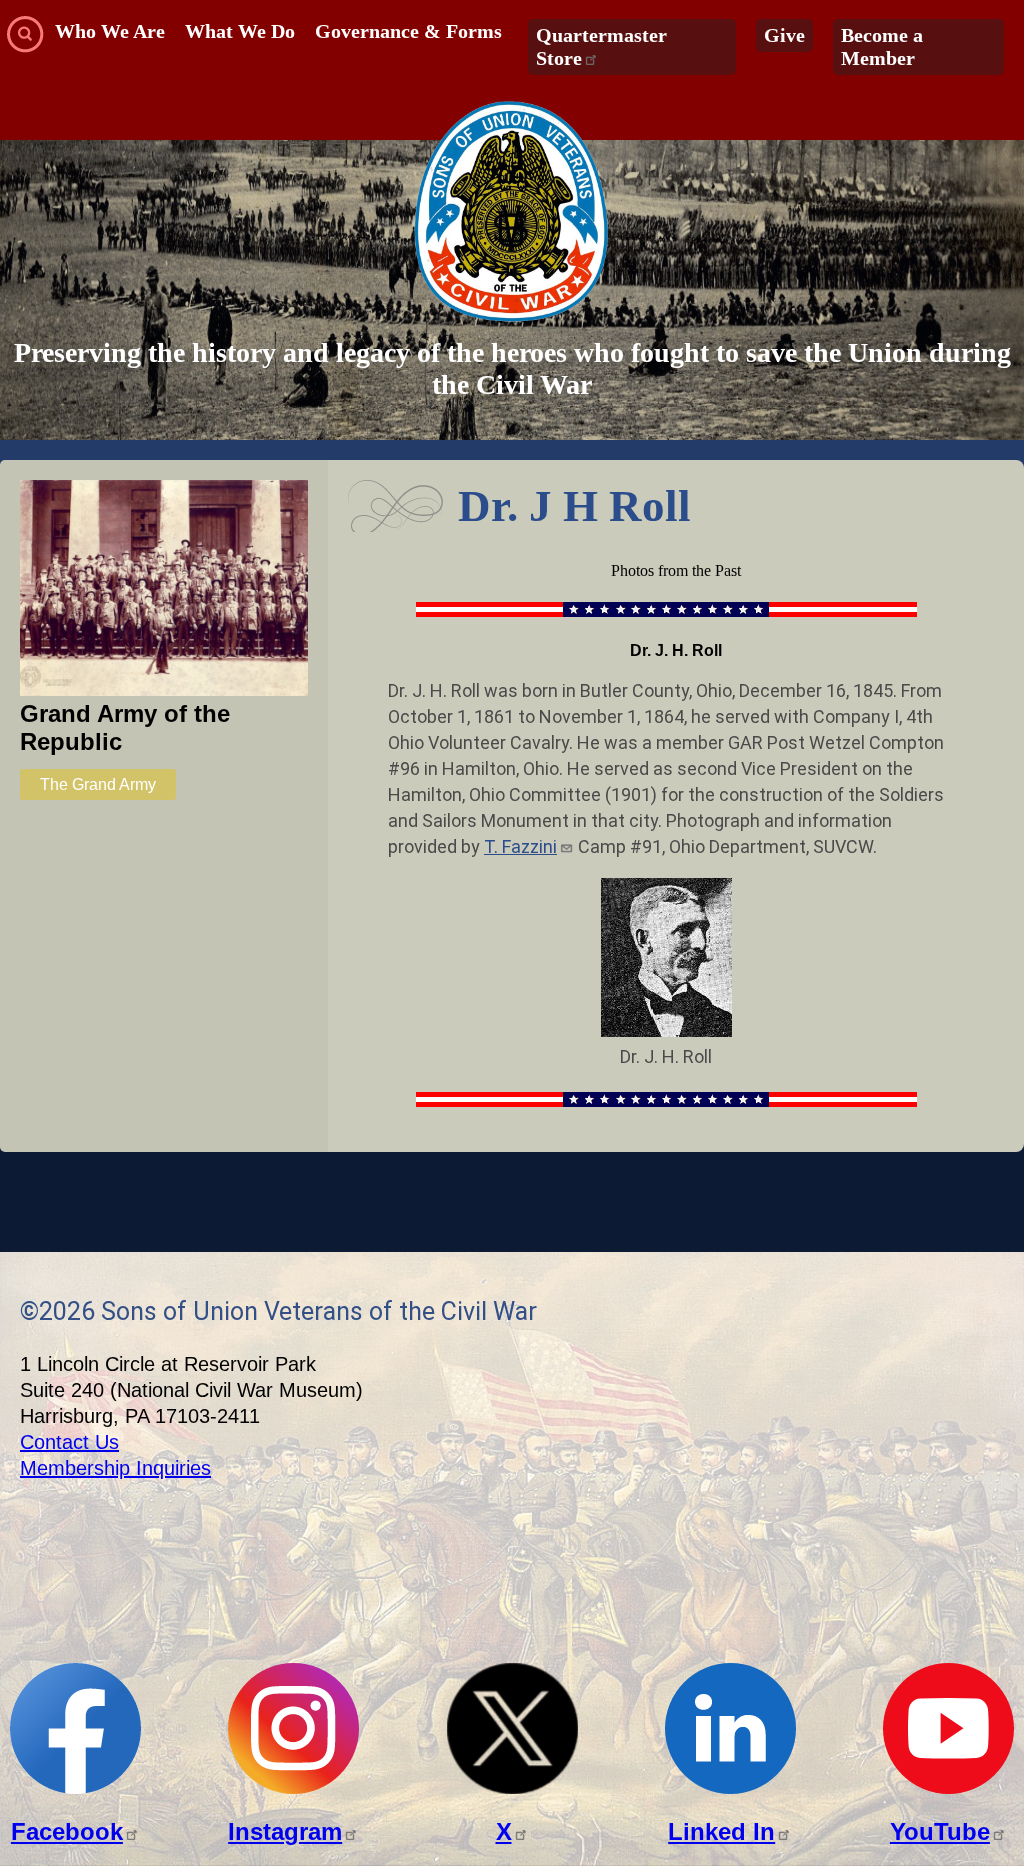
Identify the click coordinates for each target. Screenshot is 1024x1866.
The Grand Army (98, 784)
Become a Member (882, 46)
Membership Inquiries (115, 1468)
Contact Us (69, 1442)
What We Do (240, 31)
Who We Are (110, 31)
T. (520, 846)
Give (784, 35)
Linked (721, 1831)
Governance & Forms (408, 31)
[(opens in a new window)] (75, 1788)
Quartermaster (601, 46)
